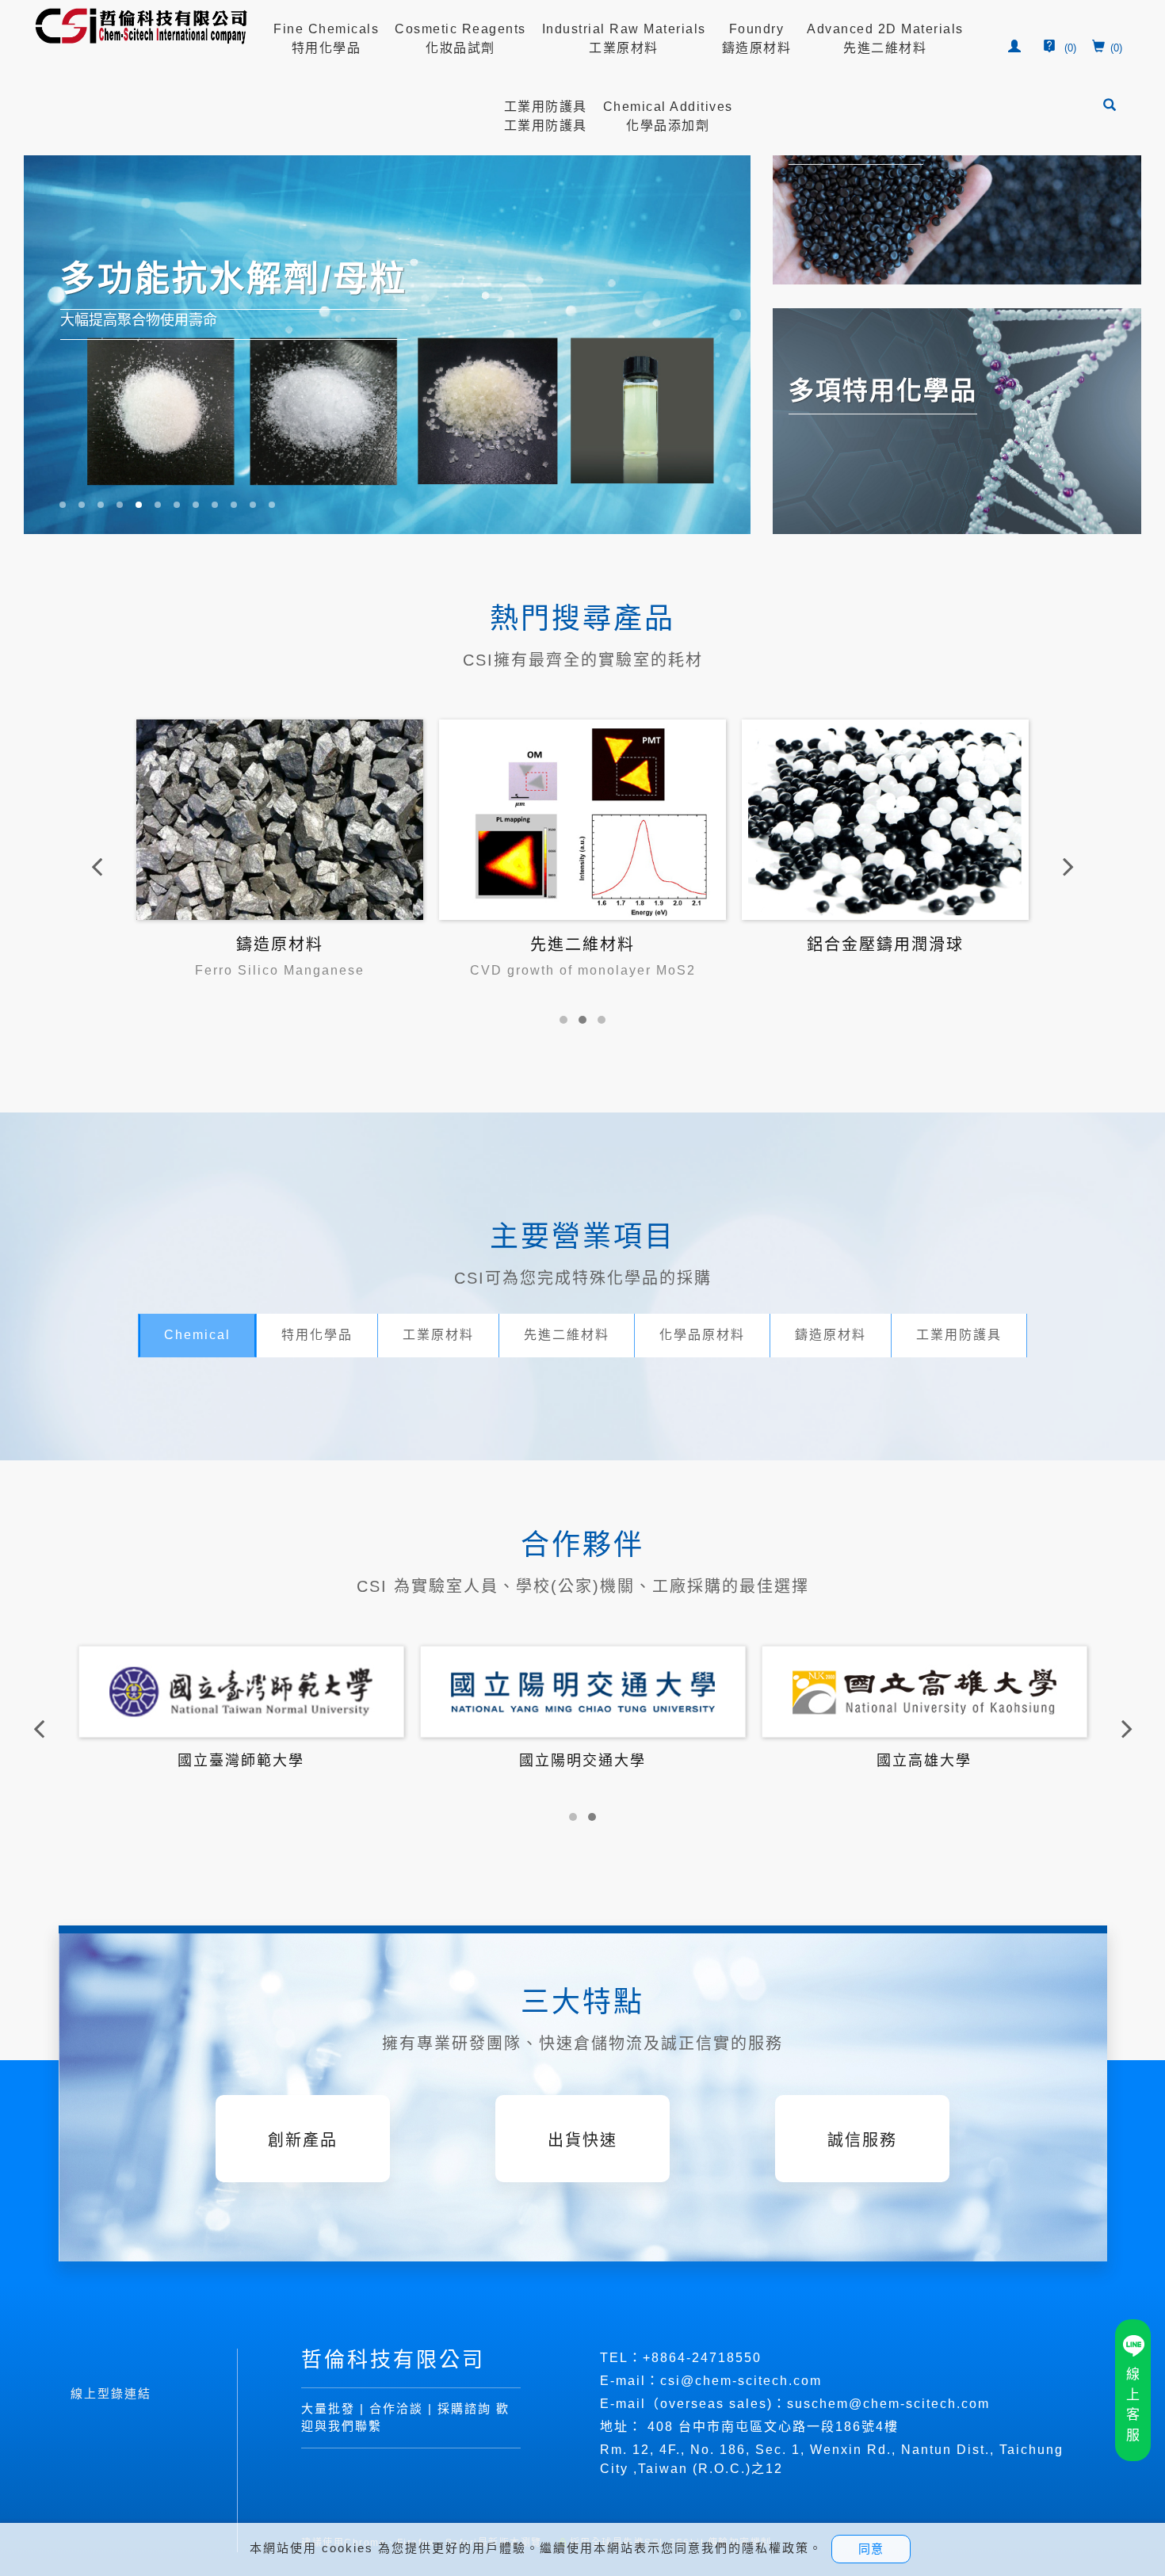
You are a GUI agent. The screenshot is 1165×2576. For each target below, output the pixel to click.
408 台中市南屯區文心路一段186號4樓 (773, 2427)
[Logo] (142, 26)
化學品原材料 (702, 1335)
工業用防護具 (959, 1335)
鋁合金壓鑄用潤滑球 (582, 945)
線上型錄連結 (111, 2393)
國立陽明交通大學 (924, 1761)
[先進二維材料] (280, 819)
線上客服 (1133, 2405)
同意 (871, 2549)
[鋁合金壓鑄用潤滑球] (582, 819)
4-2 (689, 2358)
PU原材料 (886, 945)
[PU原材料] (885, 819)
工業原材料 (438, 1335)
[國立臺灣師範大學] (583, 1691)
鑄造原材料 (831, 1335)
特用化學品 (317, 1335)
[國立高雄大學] (241, 1691)
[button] (1111, 107)
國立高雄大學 (241, 1761)
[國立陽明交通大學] (924, 1691)
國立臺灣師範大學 (582, 1761)
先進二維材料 (280, 945)
